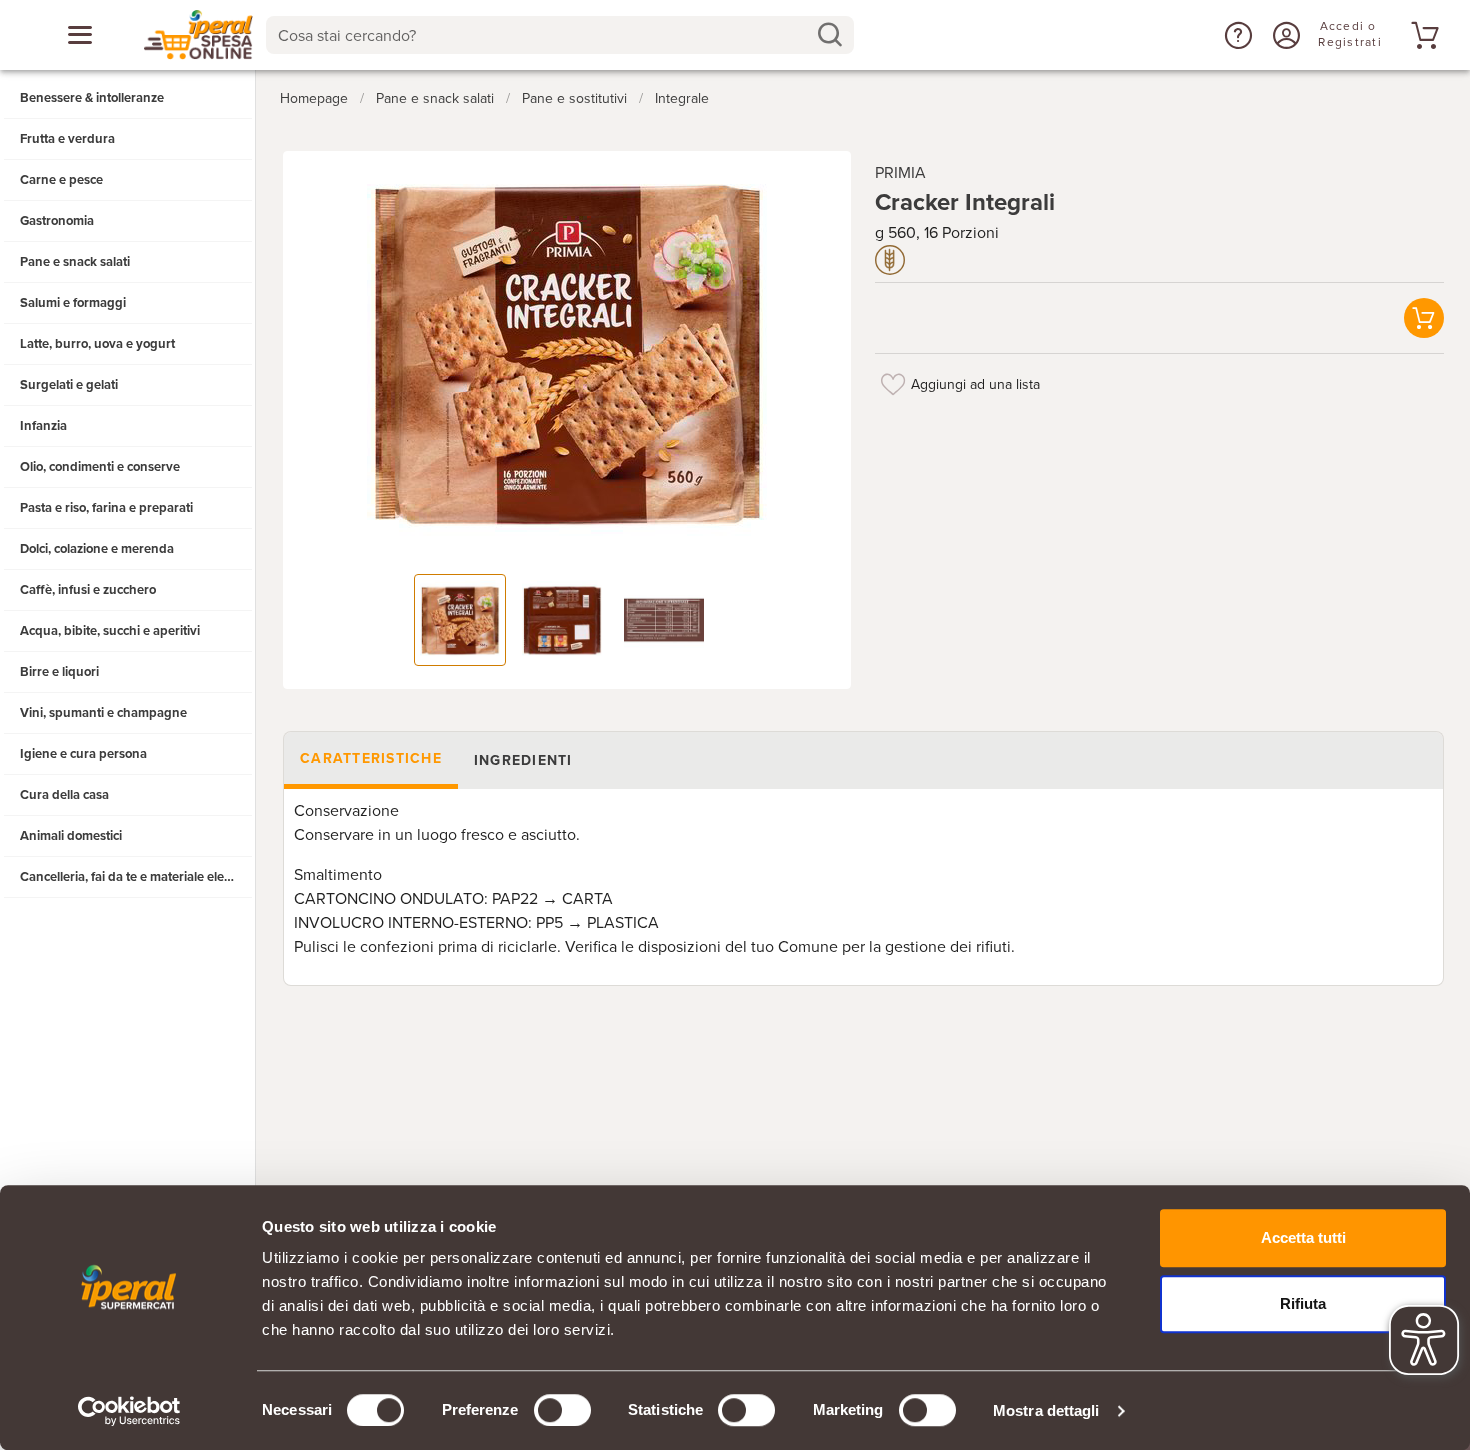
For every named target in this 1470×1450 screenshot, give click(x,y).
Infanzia (43, 426)
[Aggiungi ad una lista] (893, 384)
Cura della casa (64, 795)
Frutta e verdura (67, 139)
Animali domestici (71, 836)
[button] (1236, 35)
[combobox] (560, 35)
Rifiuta (1303, 1303)
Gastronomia (57, 221)
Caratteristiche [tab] (371, 758)
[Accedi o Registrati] (1284, 35)
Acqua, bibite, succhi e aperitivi (110, 631)
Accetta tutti (1303, 1237)
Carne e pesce (61, 180)
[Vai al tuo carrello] (1422, 35)
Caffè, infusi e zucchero (88, 590)
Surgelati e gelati (69, 385)
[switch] (562, 1410)
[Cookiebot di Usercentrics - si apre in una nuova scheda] (129, 1411)
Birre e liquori (59, 672)
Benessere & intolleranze (92, 98)
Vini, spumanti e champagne (103, 713)
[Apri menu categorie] (80, 35)
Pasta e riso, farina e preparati (106, 508)
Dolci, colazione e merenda (97, 549)
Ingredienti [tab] (522, 760)
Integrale (682, 98)
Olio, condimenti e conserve (100, 467)
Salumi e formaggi (73, 303)
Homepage (314, 98)
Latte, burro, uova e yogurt (97, 344)
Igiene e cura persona (83, 754)
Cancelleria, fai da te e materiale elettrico (136, 877)
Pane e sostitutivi (574, 98)
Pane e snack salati (75, 262)
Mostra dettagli (1046, 1410)
